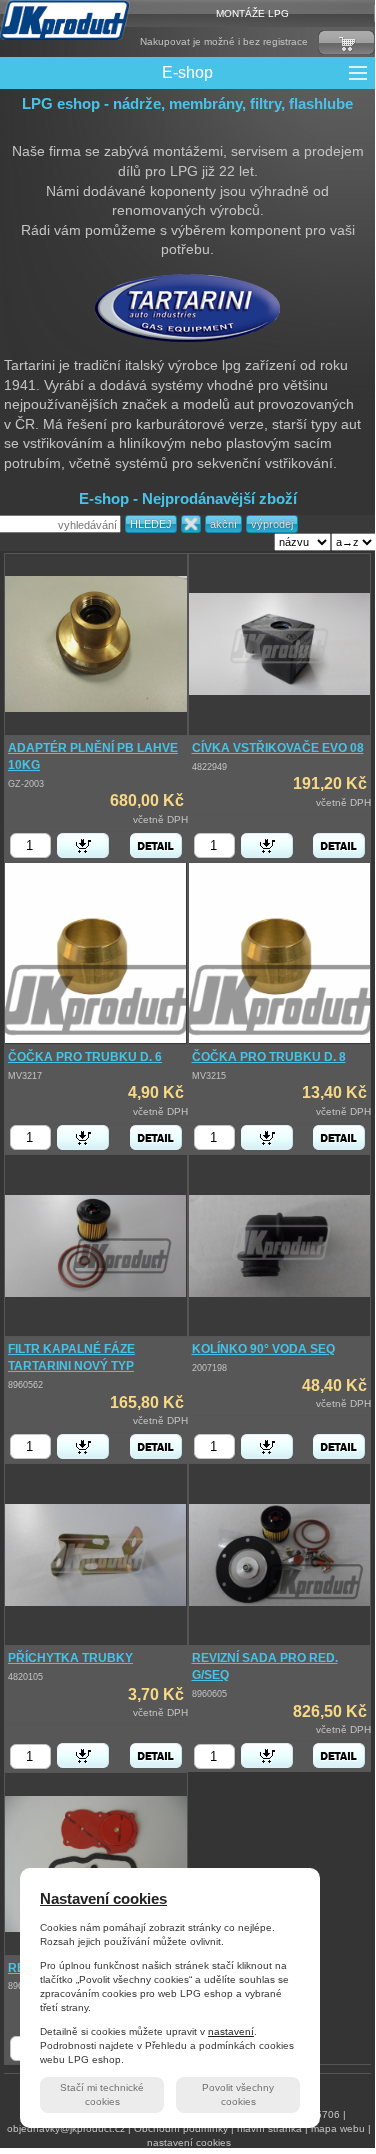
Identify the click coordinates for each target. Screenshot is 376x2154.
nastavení (231, 2031)
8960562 (25, 1385)
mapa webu (338, 2128)
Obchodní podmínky (181, 2128)
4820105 (25, 1677)
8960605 (209, 1694)
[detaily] (156, 845)
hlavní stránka (269, 2128)
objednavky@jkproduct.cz (66, 2128)
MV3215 (209, 1076)
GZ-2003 (26, 784)
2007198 (209, 1368)
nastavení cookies (189, 2142)
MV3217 (25, 1076)
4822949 (209, 767)
